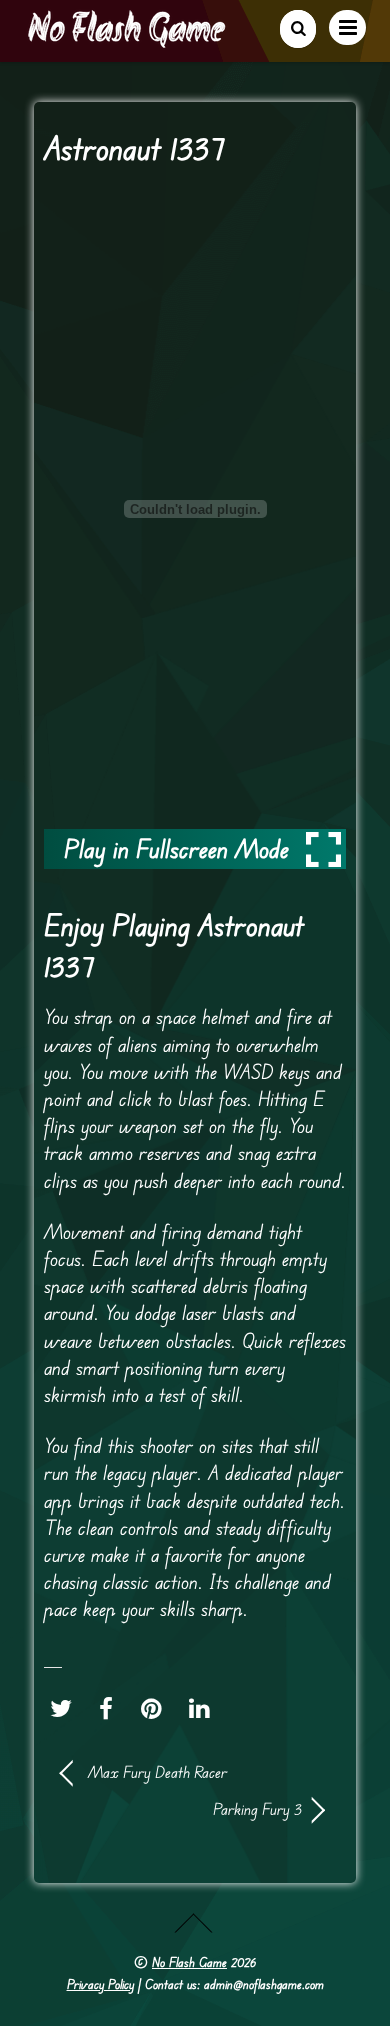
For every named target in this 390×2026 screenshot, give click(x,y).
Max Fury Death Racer (157, 1772)
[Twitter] (66, 1708)
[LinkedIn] (204, 1708)
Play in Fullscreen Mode (176, 848)
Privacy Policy (100, 1984)
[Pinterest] (156, 1708)
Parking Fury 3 (181, 1809)
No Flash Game (189, 1962)
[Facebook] (111, 1708)
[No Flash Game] (128, 40)
